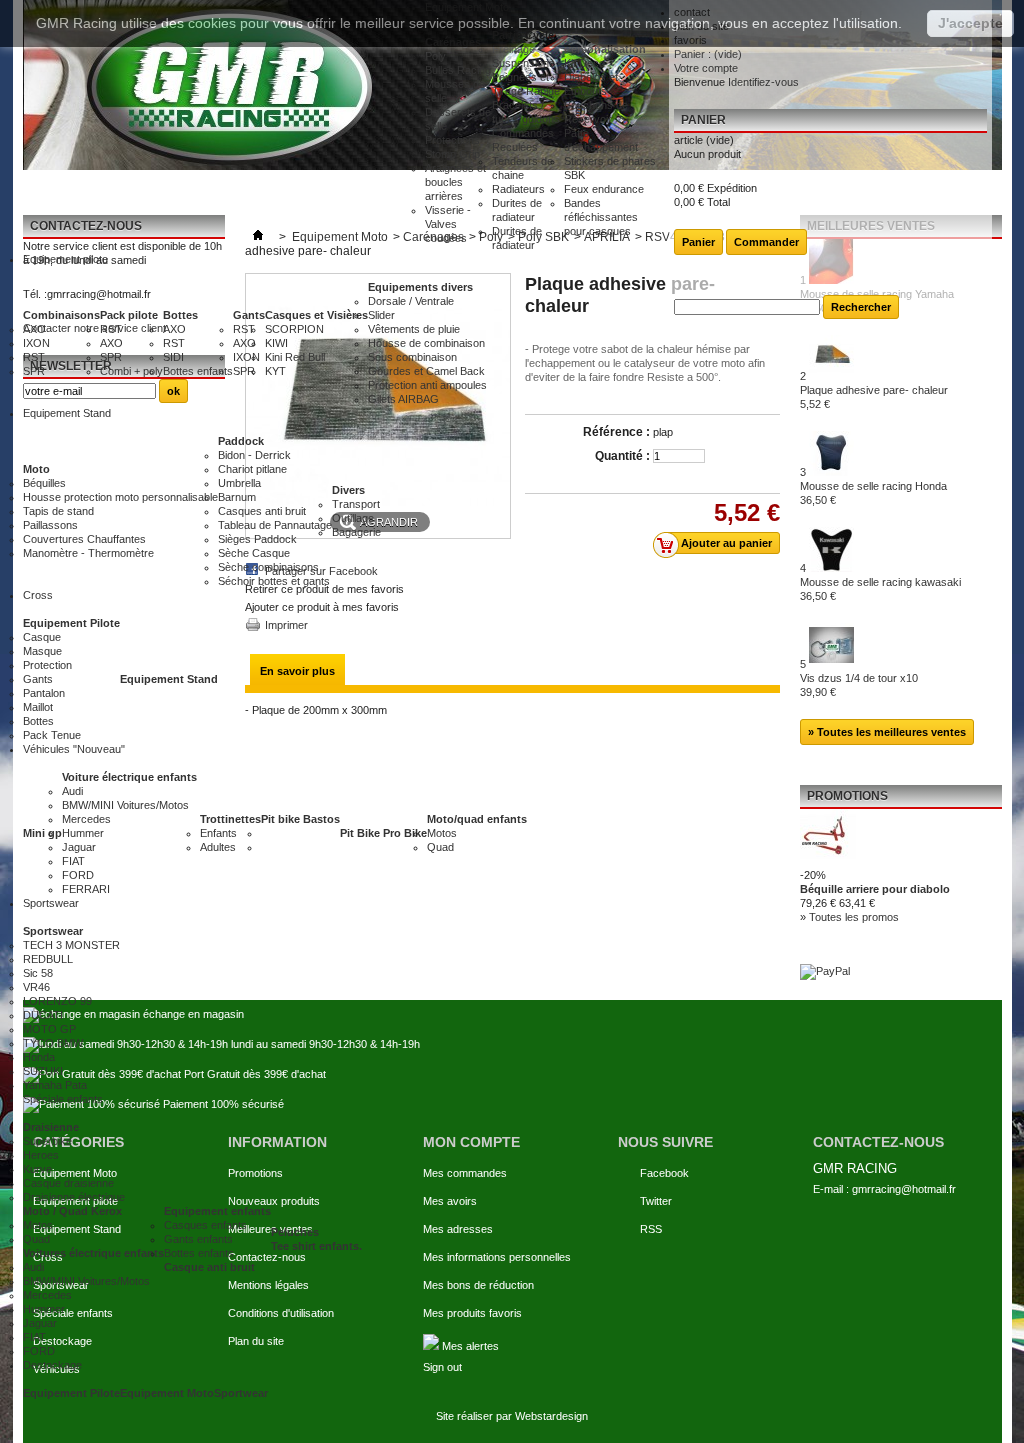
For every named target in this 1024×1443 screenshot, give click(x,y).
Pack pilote (129, 315)
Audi (72, 791)
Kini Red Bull (295, 357)
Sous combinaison (412, 357)
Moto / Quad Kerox (72, 1211)
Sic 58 (38, 973)
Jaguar (79, 847)
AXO (34, 329)
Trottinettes (230, 819)
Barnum (237, 497)
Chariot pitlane (252, 469)
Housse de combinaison (426, 343)
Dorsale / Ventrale (411, 301)
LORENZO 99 (57, 1001)
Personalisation (605, 49)
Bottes (180, 315)
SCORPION (294, 329)
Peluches (295, 1232)
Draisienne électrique (74, 1197)
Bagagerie (356, 532)
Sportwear (241, 1393)
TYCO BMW (53, 1043)
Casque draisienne (68, 1183)
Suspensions (523, 63)
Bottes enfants (198, 371)
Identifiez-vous (763, 82)
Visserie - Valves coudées (448, 224)
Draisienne (51, 1127)
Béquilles (44, 483)
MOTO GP (49, 1029)
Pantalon (44, 693)
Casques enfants (205, 1225)
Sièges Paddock (257, 539)
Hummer (83, 833)
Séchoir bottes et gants (274, 581)
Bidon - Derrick (254, 455)
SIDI (173, 357)
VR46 (36, 987)
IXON (36, 343)
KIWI (276, 343)
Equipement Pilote (71, 623)
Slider (381, 315)
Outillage (353, 518)
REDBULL (48, 959)
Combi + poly (131, 371)
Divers (348, 490)
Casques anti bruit (262, 511)
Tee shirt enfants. (316, 1246)
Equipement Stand (169, 679)
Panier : (708, 54)
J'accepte (970, 23)
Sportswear (53, 931)
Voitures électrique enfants (93, 1253)
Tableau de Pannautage (275, 525)
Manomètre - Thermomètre (88, 553)
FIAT (73, 861)
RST (34, 357)
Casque (42, 637)
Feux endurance (604, 189)
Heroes (41, 1155)
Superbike (47, 1141)
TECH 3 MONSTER (71, 945)
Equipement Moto (167, 1393)
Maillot (38, 707)
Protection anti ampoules (427, 385)
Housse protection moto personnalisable (120, 497)
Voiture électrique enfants (129, 777)
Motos (442, 833)
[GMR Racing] (224, 85)
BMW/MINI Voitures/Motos (125, 805)
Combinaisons (61, 315)
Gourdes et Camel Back (426, 371)
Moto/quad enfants (477, 819)
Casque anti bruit (209, 1267)
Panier (703, 120)
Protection (47, 665)
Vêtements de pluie (414, 329)
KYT (275, 371)
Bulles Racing (458, 70)
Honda (39, 1057)
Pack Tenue (52, 735)
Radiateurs (518, 189)
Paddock (241, 441)
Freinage (513, 49)
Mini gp (42, 833)
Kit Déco (584, 63)
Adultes (218, 847)
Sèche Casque (254, 553)
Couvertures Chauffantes (84, 539)
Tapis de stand (58, 511)
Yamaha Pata (55, 1085)
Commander (766, 242)
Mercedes (86, 819)
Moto (36, 469)
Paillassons (50, 525)
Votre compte (706, 68)
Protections (452, 140)
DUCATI (43, 1015)
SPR (34, 371)
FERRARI (86, 889)
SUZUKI (43, 1071)
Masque (42, 651)
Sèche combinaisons (268, 567)
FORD (78, 875)
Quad (440, 847)
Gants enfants (198, 1239)
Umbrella (239, 483)
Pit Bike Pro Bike (383, 833)
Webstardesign (551, 1416)
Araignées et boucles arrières (455, 182)
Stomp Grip (452, 154)
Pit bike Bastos (300, 819)
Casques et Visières (316, 315)
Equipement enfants (217, 1211)
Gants (249, 315)
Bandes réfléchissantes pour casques (601, 217)
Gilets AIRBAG (403, 399)
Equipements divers (420, 287)
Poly (435, 56)
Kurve (37, 1169)
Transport (356, 504)
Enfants (218, 833)
